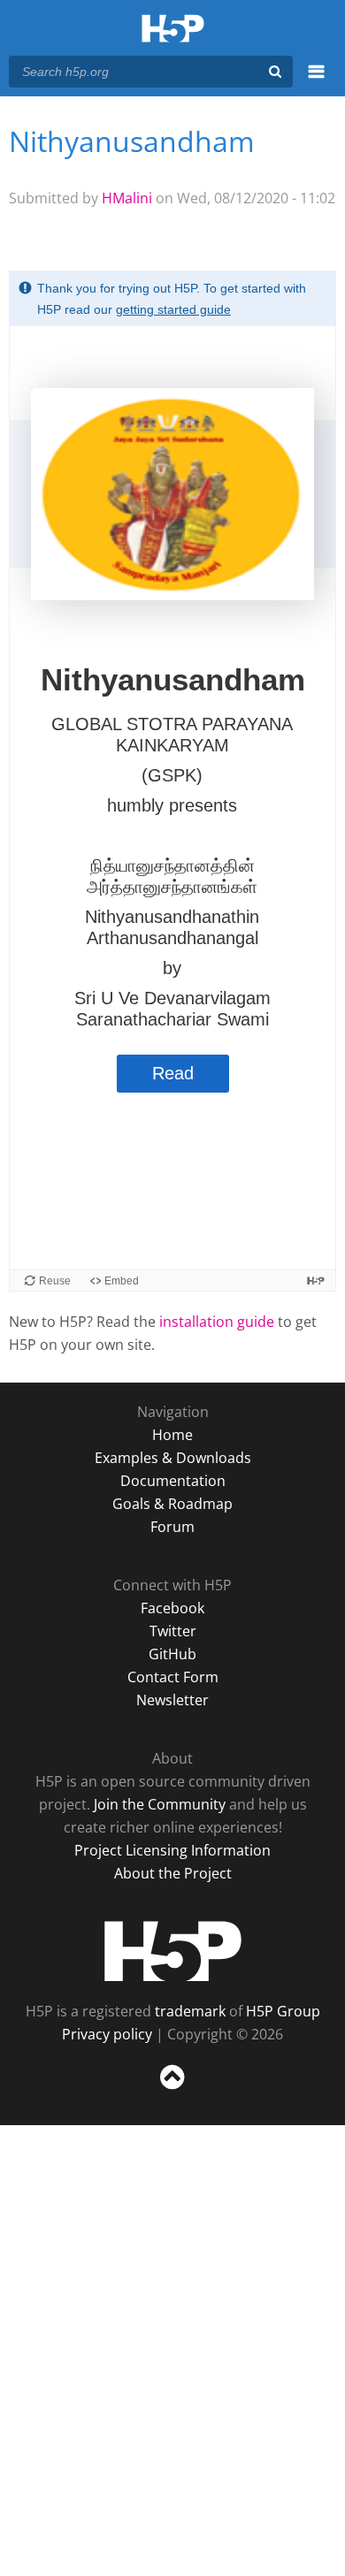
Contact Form (173, 1677)
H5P (173, 1951)
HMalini (127, 198)
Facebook (172, 1608)
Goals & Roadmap (172, 1504)
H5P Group (283, 2011)
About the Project (173, 1873)
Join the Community (160, 1804)
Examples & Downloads (173, 1458)
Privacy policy (107, 2034)
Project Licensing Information (172, 1850)
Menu (316, 81)
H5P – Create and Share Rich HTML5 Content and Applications (173, 30)
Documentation (173, 1481)
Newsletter (172, 1700)
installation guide (217, 1322)
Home (172, 1435)
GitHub (172, 1654)
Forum (172, 1527)
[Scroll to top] (172, 2090)
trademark (190, 2011)
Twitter (173, 1631)
